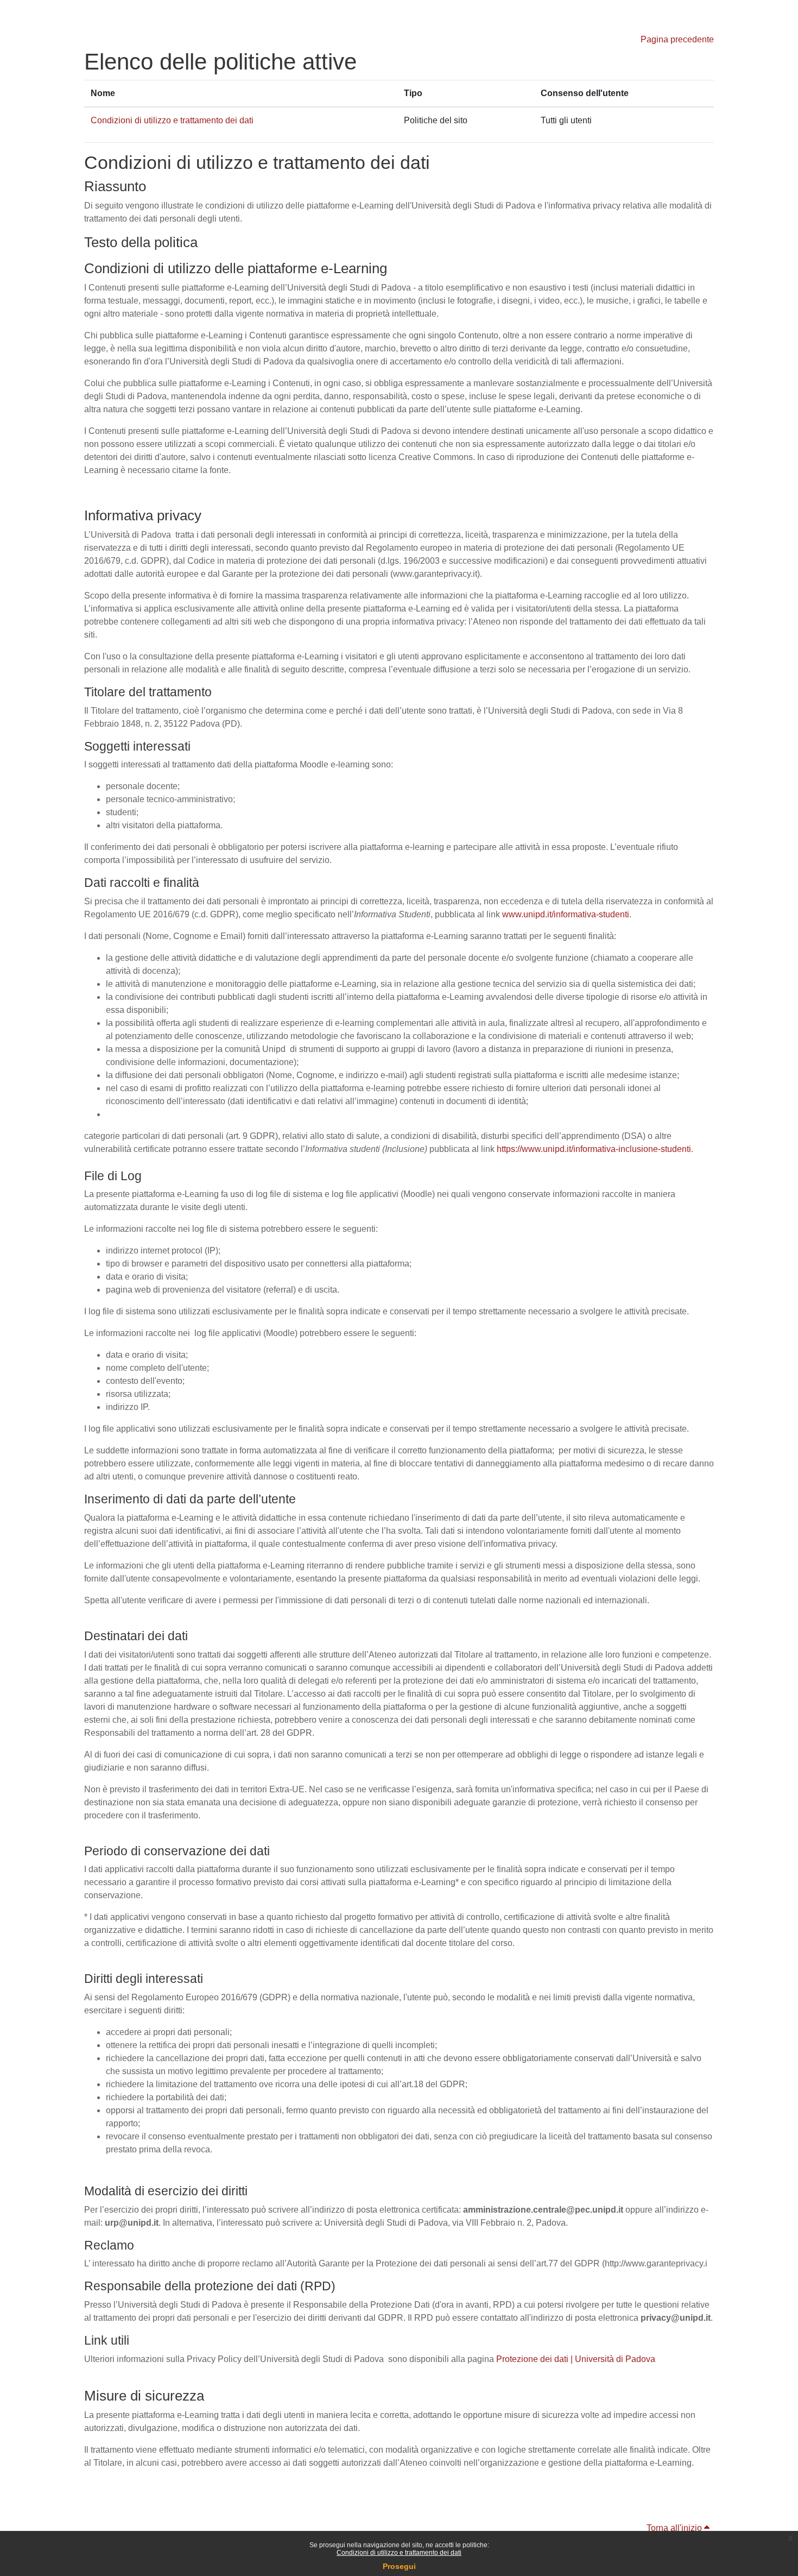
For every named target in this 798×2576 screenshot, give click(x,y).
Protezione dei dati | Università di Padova (576, 2359)
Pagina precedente (677, 39)
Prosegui (399, 2566)
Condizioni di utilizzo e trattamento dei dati (399, 2553)
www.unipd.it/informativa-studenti (566, 914)
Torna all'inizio (675, 2528)
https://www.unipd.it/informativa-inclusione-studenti (594, 1149)
